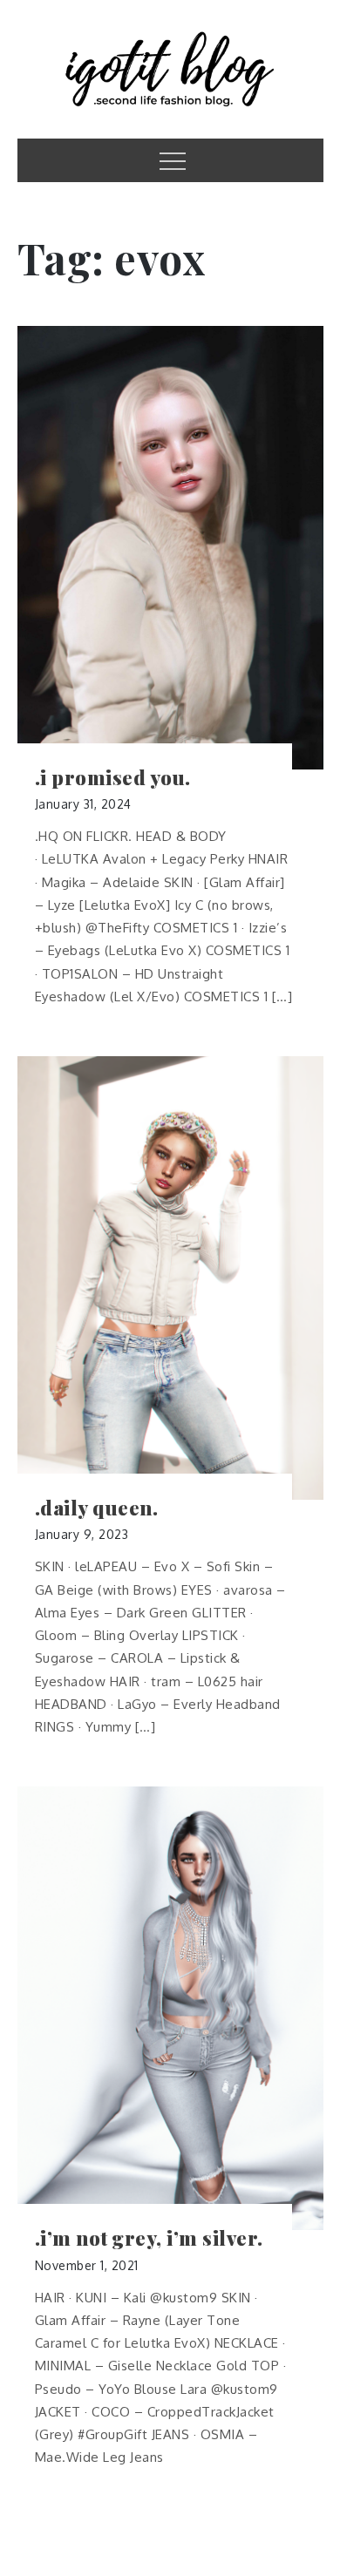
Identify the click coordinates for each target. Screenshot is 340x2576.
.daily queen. (97, 1508)
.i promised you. (113, 778)
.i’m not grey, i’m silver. (149, 2238)
